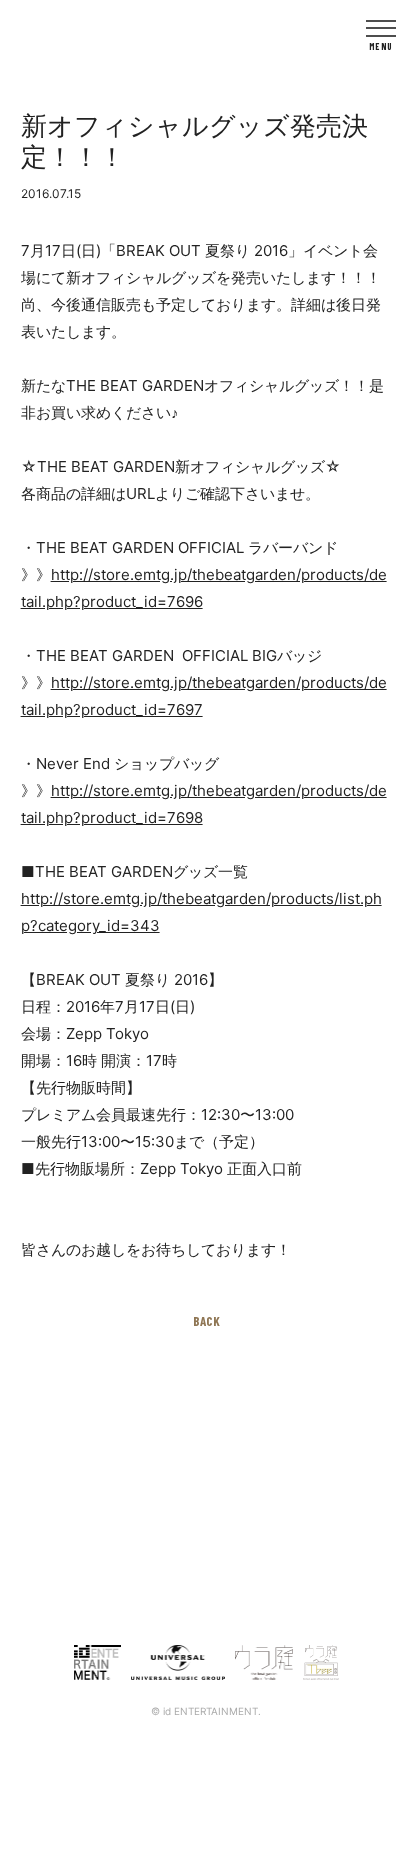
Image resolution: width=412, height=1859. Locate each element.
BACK (206, 1321)
